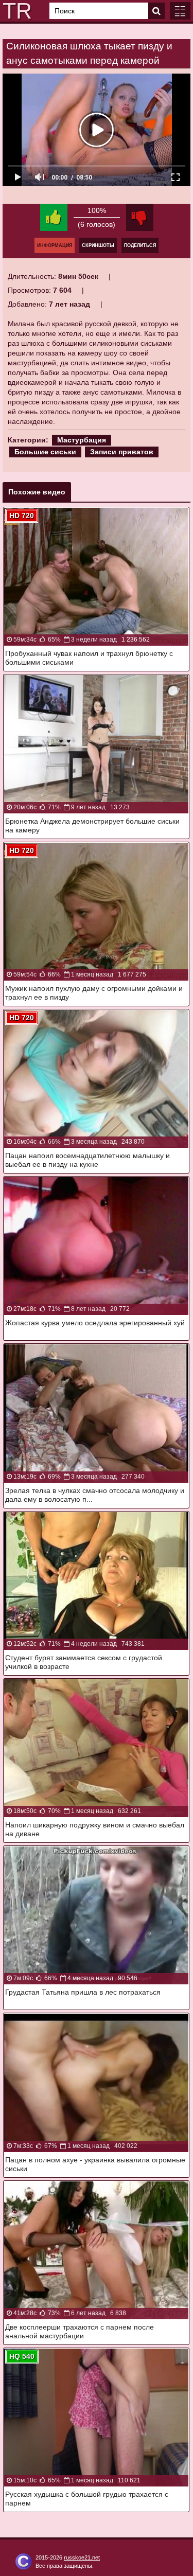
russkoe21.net (82, 2557)
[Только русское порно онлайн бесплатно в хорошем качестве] (15, 11)
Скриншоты (98, 245)
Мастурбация (82, 440)
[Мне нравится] (54, 217)
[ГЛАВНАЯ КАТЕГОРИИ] (180, 11)
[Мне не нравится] (140, 217)
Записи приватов (122, 452)
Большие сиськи (45, 452)
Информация (55, 245)
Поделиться (140, 245)
